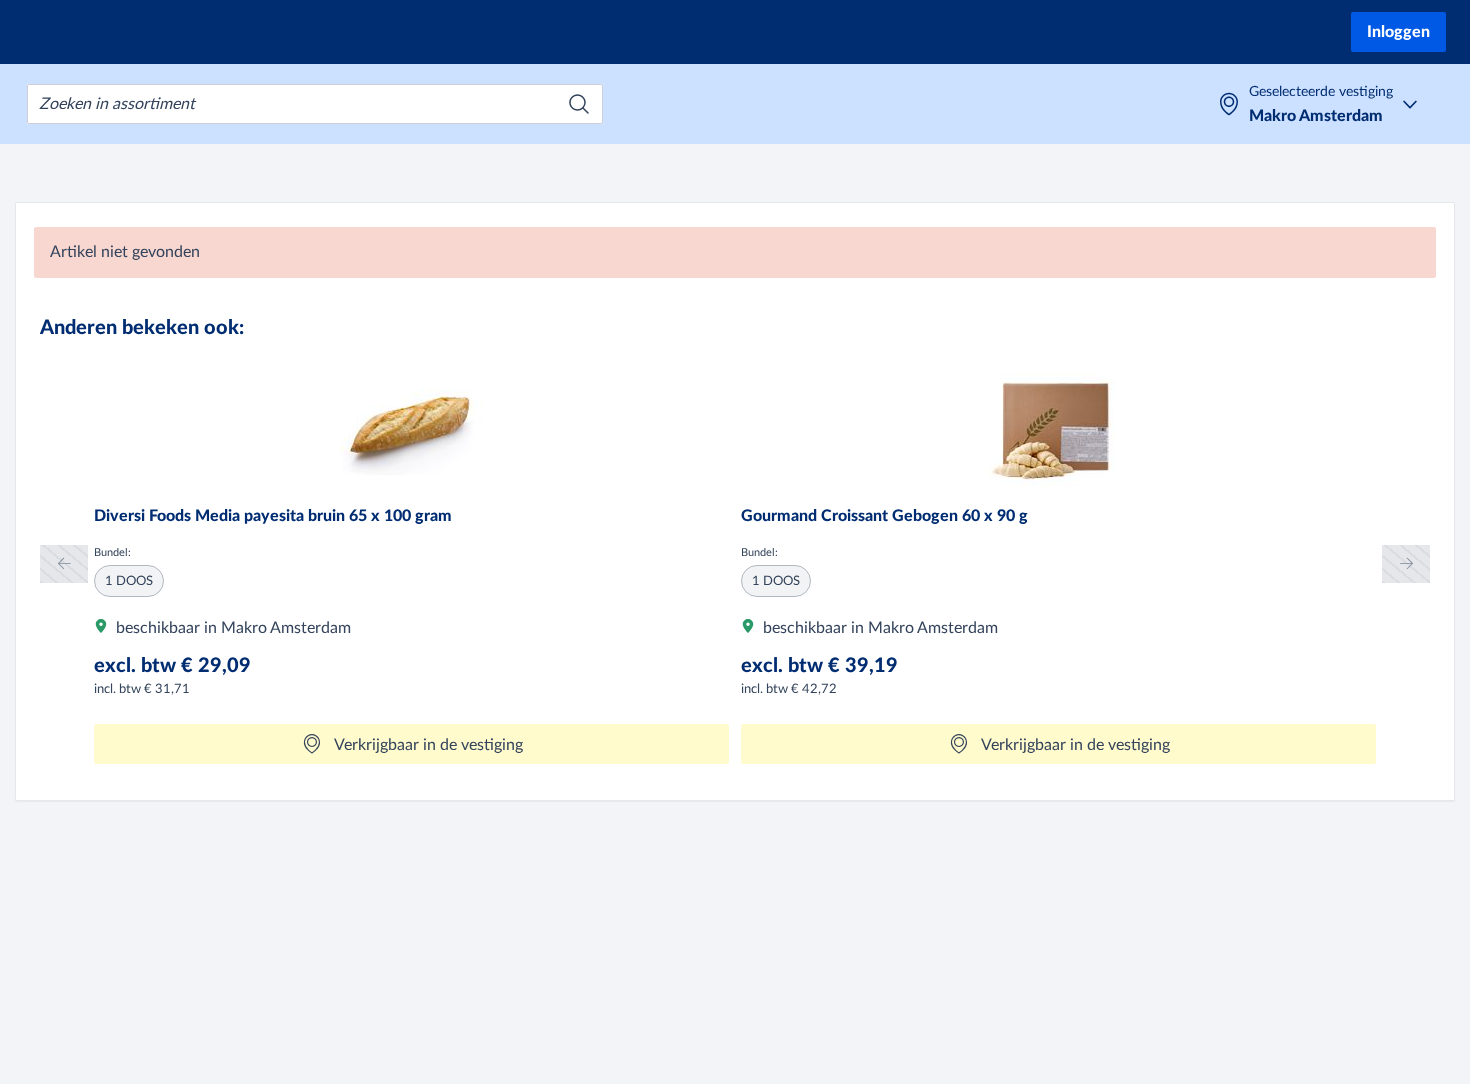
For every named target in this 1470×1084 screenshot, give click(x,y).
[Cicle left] (64, 563)
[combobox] (315, 104)
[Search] (579, 104)
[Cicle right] (1406, 563)
